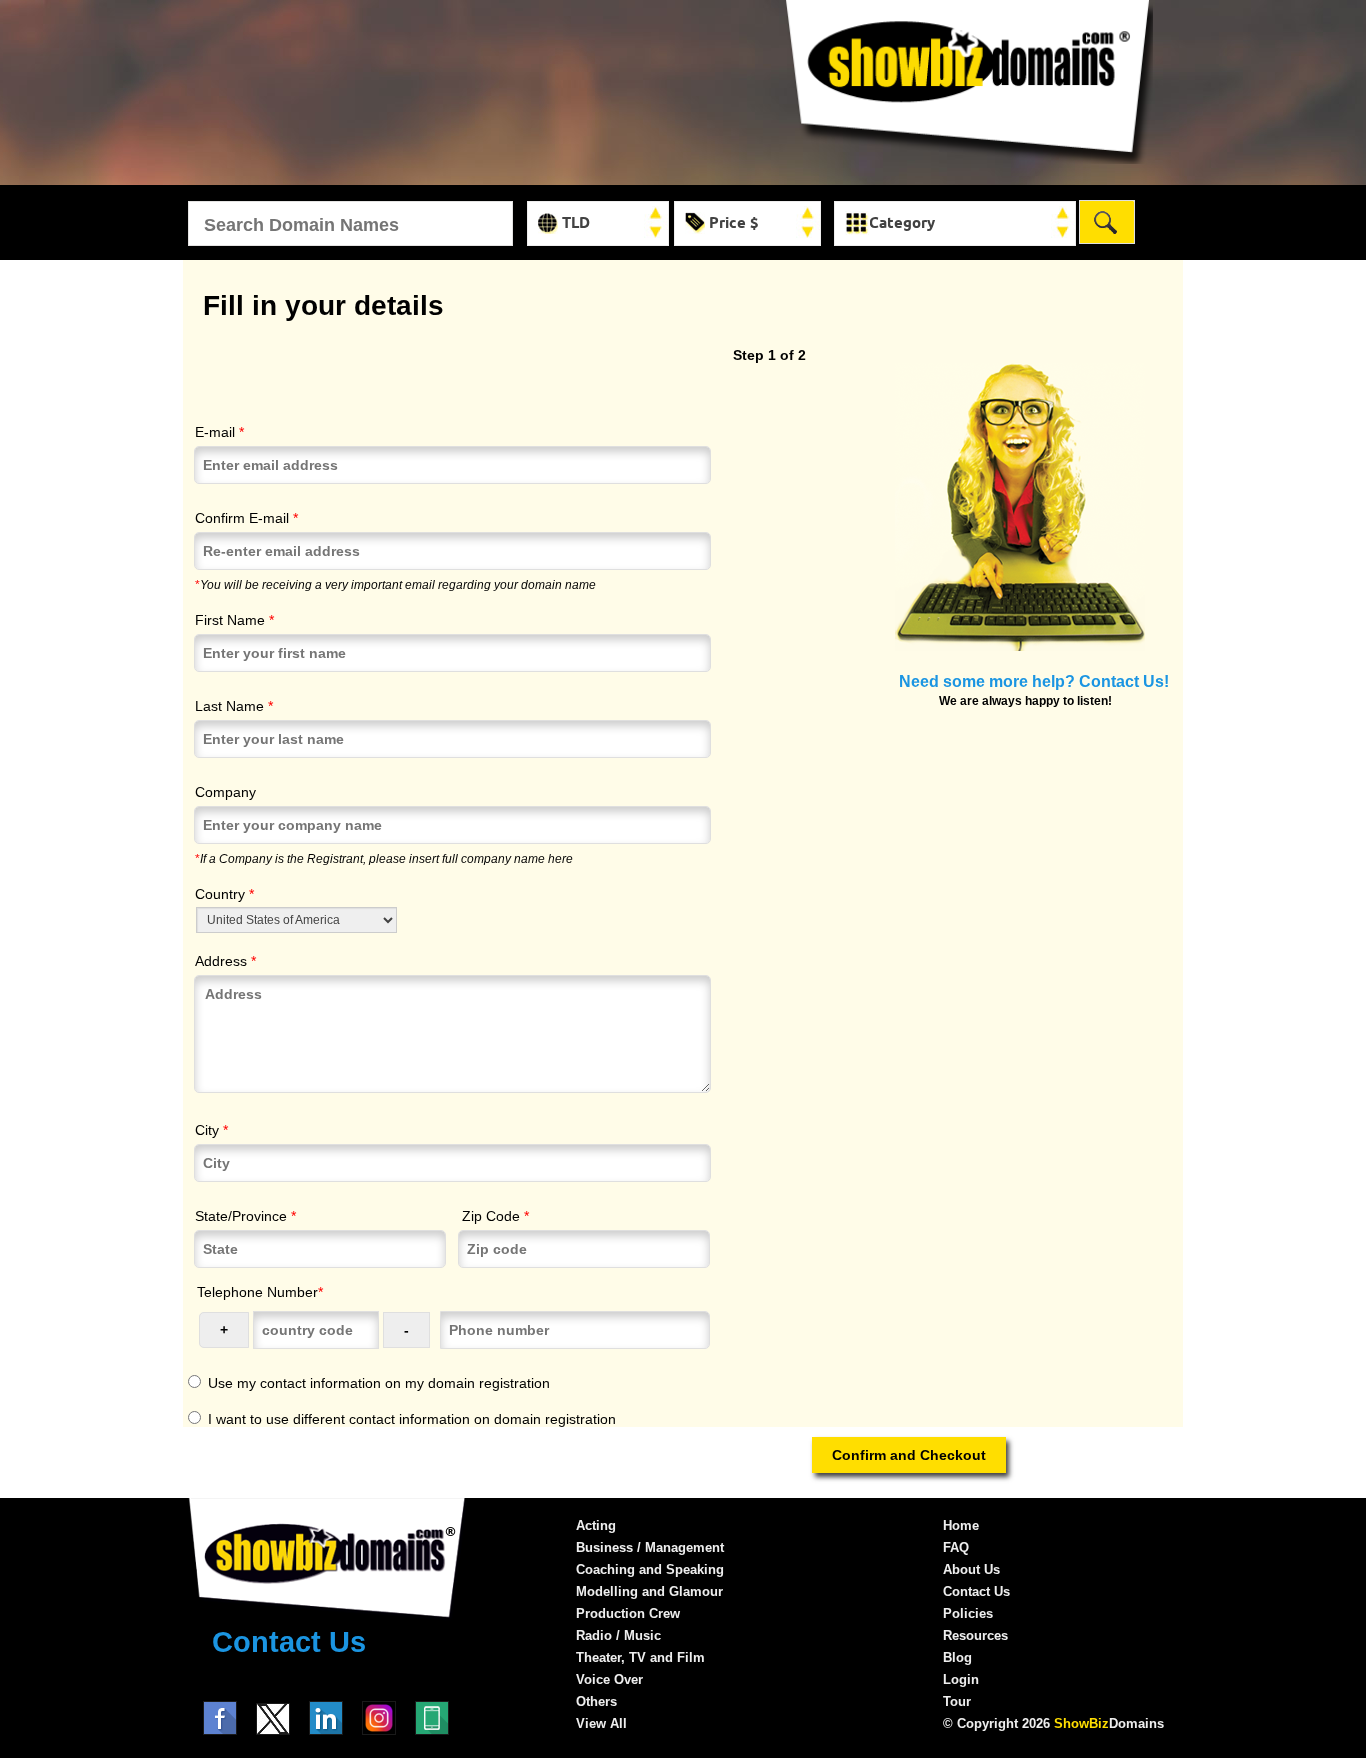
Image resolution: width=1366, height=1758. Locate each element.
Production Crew (628, 1613)
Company (225, 792)
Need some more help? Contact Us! (1034, 681)
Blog (957, 1657)
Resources (975, 1635)
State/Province (245, 1216)
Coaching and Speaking (650, 1569)
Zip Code (495, 1216)
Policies (968, 1613)
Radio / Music (618, 1635)
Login (961, 1679)
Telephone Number (260, 1292)
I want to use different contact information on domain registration (412, 1419)
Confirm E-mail (246, 518)
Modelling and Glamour (649, 1591)
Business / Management (650, 1547)
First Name (234, 620)
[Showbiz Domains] (968, 159)
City (211, 1130)
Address (225, 961)
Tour (957, 1701)
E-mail (219, 432)
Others (596, 1701)
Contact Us (289, 1642)
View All (601, 1723)
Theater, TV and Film (640, 1657)
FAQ (956, 1547)
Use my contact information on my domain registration (379, 1383)
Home (961, 1525)
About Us (971, 1569)
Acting (596, 1525)
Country (224, 894)
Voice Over (609, 1679)
